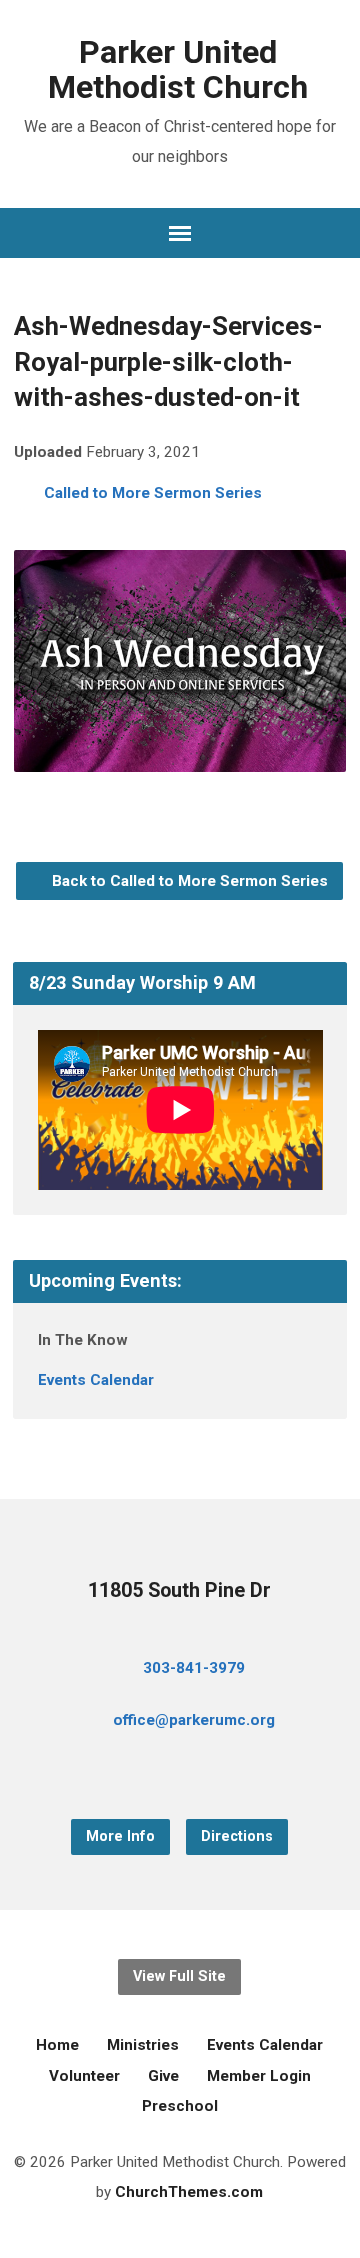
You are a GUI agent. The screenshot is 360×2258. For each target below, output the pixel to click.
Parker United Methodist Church (178, 69)
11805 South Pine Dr (179, 1590)
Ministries (143, 2045)
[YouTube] (180, 1774)
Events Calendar (96, 1380)
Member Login (259, 2076)
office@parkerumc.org (194, 1720)
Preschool (180, 2106)
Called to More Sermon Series (153, 493)
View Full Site (179, 1976)
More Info (120, 1836)
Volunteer (84, 2076)
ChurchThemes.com (189, 2192)
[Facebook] (148, 1774)
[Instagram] (212, 1774)
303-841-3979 (194, 1668)
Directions (237, 1836)
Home (57, 2045)
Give (163, 2076)
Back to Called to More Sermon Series (188, 881)
